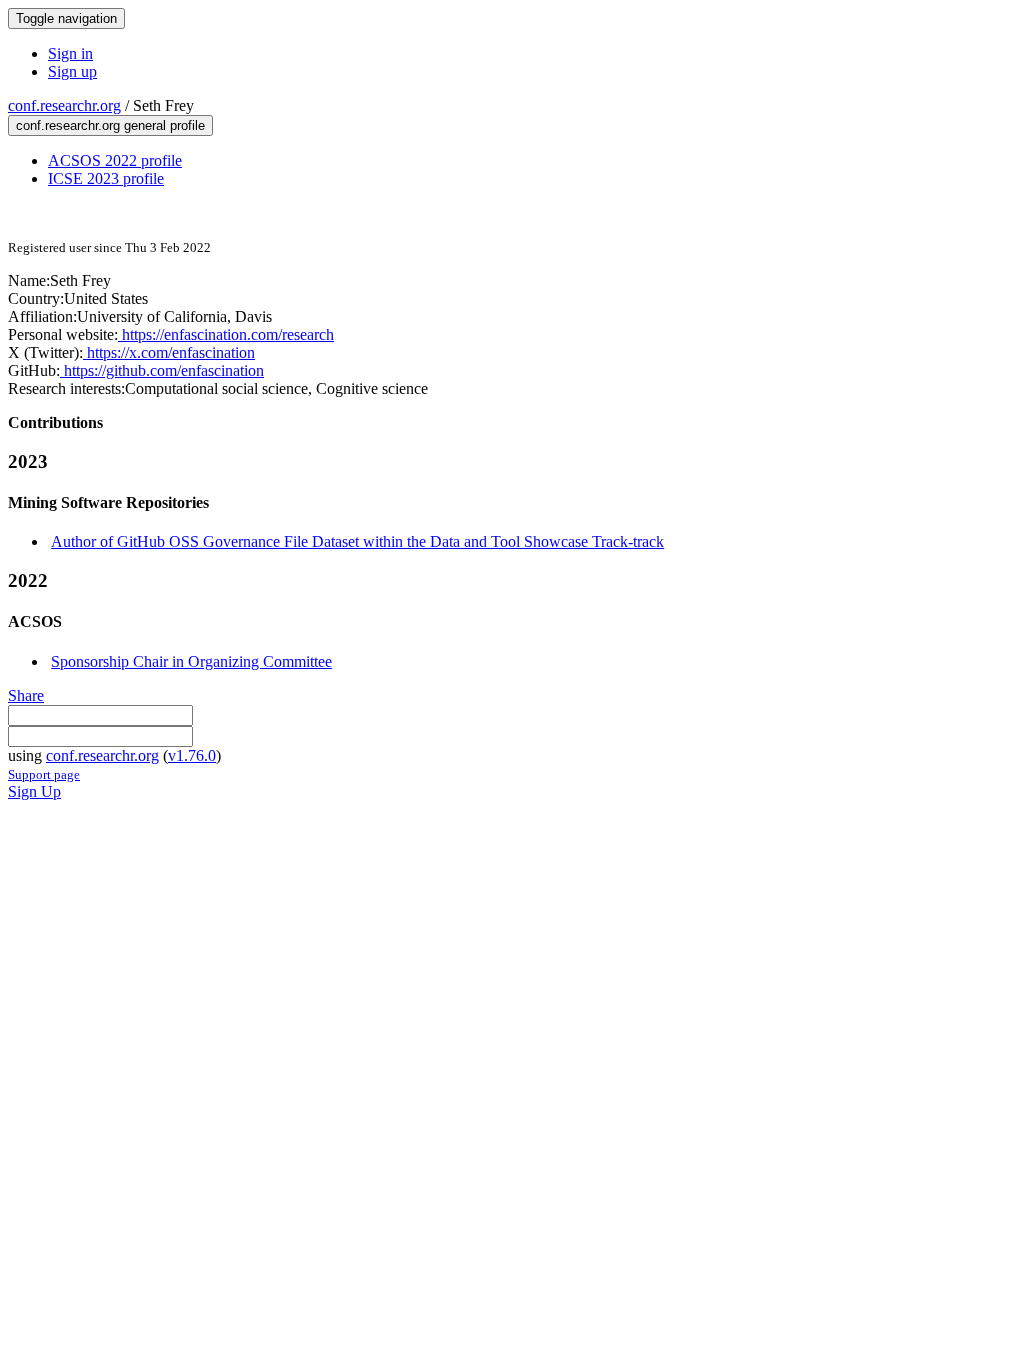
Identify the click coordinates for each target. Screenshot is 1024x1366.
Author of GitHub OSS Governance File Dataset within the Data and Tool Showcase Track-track (357, 541)
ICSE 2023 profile (106, 178)
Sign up (72, 71)
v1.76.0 (192, 755)
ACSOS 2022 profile (115, 160)
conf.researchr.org (64, 105)
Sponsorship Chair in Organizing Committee (191, 661)
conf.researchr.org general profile (110, 125)
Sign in (70, 53)
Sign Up (34, 791)
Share (26, 695)
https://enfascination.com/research (226, 334)
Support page (44, 774)
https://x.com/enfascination (169, 352)
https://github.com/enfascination (162, 370)
